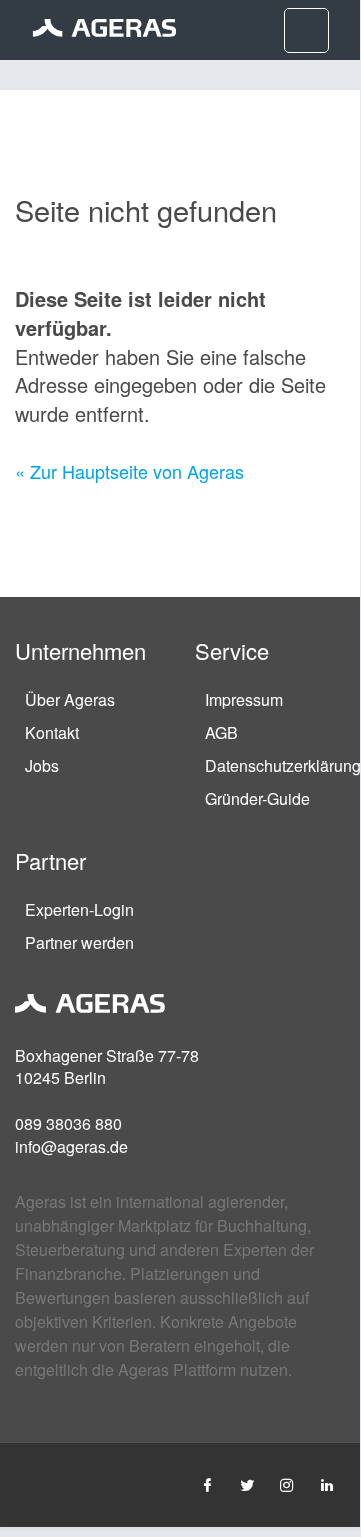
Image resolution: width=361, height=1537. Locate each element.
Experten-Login (79, 909)
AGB (221, 732)
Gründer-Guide (257, 798)
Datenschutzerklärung (283, 765)
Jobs (42, 765)
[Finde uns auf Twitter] (247, 1484)
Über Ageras (70, 699)
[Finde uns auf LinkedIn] (327, 1484)
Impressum (244, 699)
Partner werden (79, 942)
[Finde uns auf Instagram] (287, 1484)
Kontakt (52, 732)
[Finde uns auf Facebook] (207, 1484)
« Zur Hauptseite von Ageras (129, 471)
